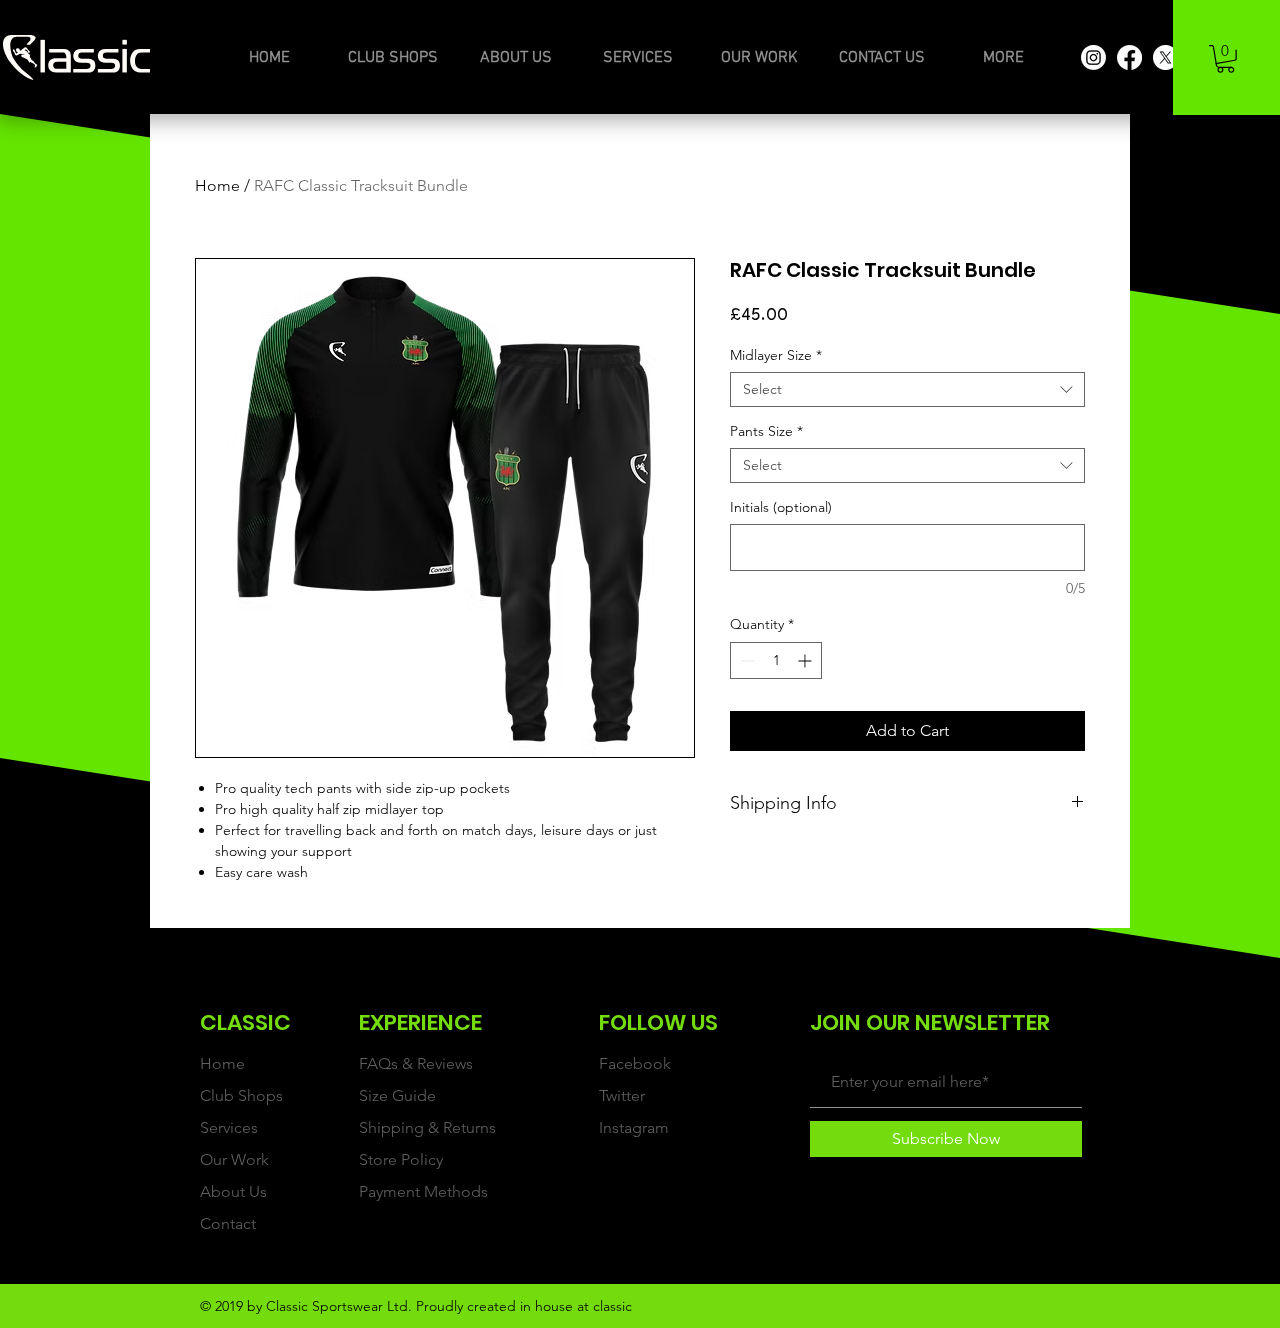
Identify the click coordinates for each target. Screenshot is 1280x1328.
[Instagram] (1093, 57)
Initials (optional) (781, 507)
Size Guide (397, 1095)
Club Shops (241, 1095)
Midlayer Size (776, 355)
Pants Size (766, 431)
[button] (1225, 59)
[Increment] (806, 660)
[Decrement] (745, 660)
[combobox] (907, 389)
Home (217, 185)
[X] (1165, 57)
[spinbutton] (776, 660)
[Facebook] (1129, 57)
